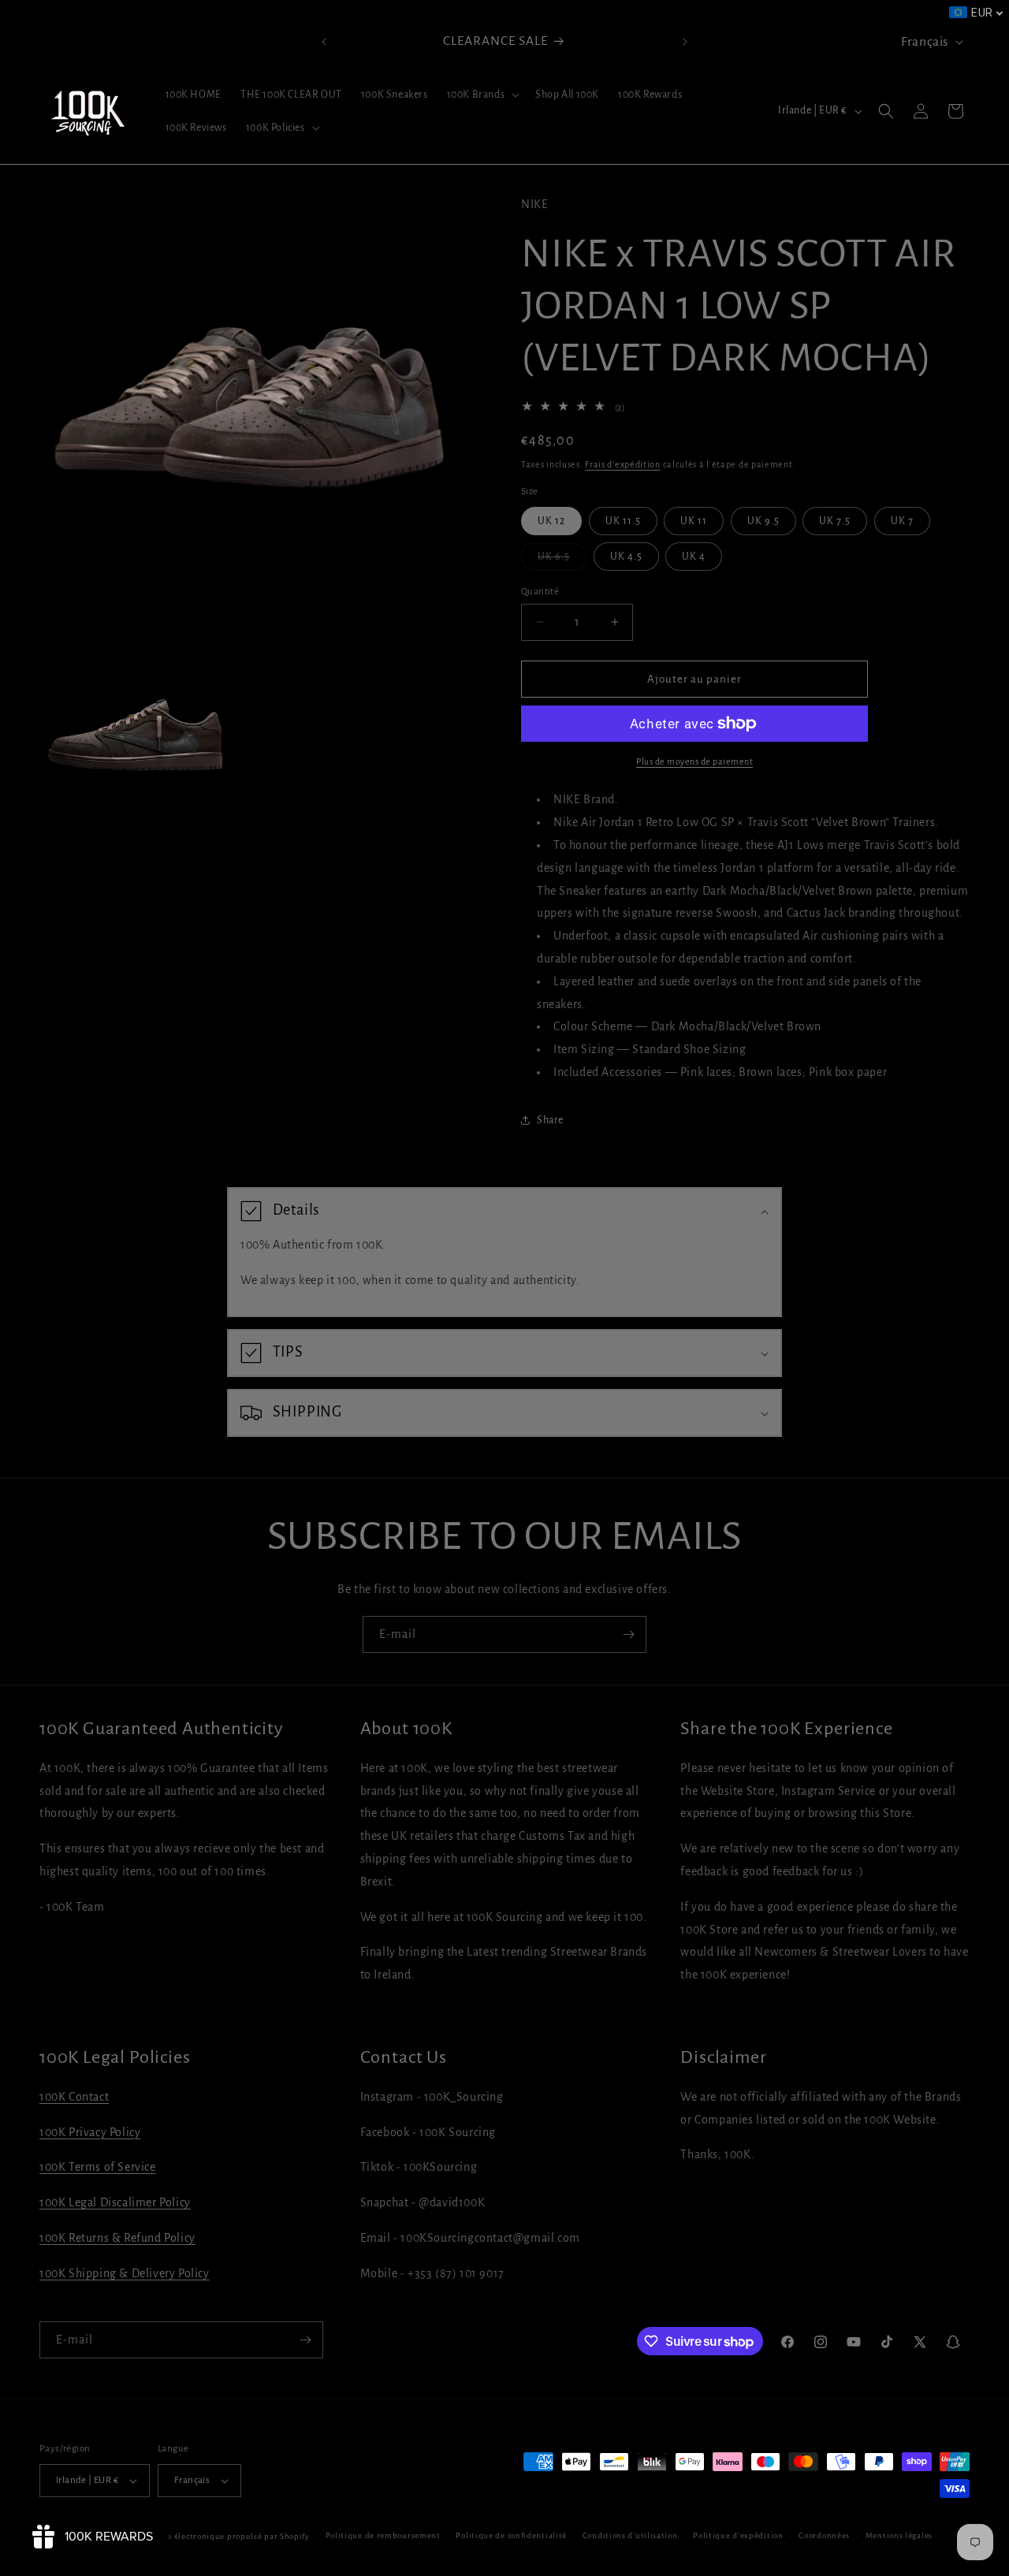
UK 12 (551, 520)
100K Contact (74, 2097)
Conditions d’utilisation (630, 2535)
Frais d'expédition (623, 463)
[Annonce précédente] (324, 42)
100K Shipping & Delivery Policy (125, 2273)
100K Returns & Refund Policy (117, 2238)
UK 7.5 (835, 520)
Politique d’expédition (738, 2535)
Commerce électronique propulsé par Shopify (220, 2536)
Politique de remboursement (383, 2535)
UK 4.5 (626, 556)
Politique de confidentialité (511, 2535)
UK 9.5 (763, 520)
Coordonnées (824, 2535)
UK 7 (902, 520)
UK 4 (694, 556)
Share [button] (550, 1120)
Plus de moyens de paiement (694, 761)
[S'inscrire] (628, 1634)
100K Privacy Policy (90, 2132)
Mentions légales (899, 2535)
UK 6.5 (562, 560)
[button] (482, 95)
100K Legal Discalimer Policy (115, 2202)
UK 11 (694, 520)
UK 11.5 (623, 520)
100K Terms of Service (98, 2168)
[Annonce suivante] (685, 42)
